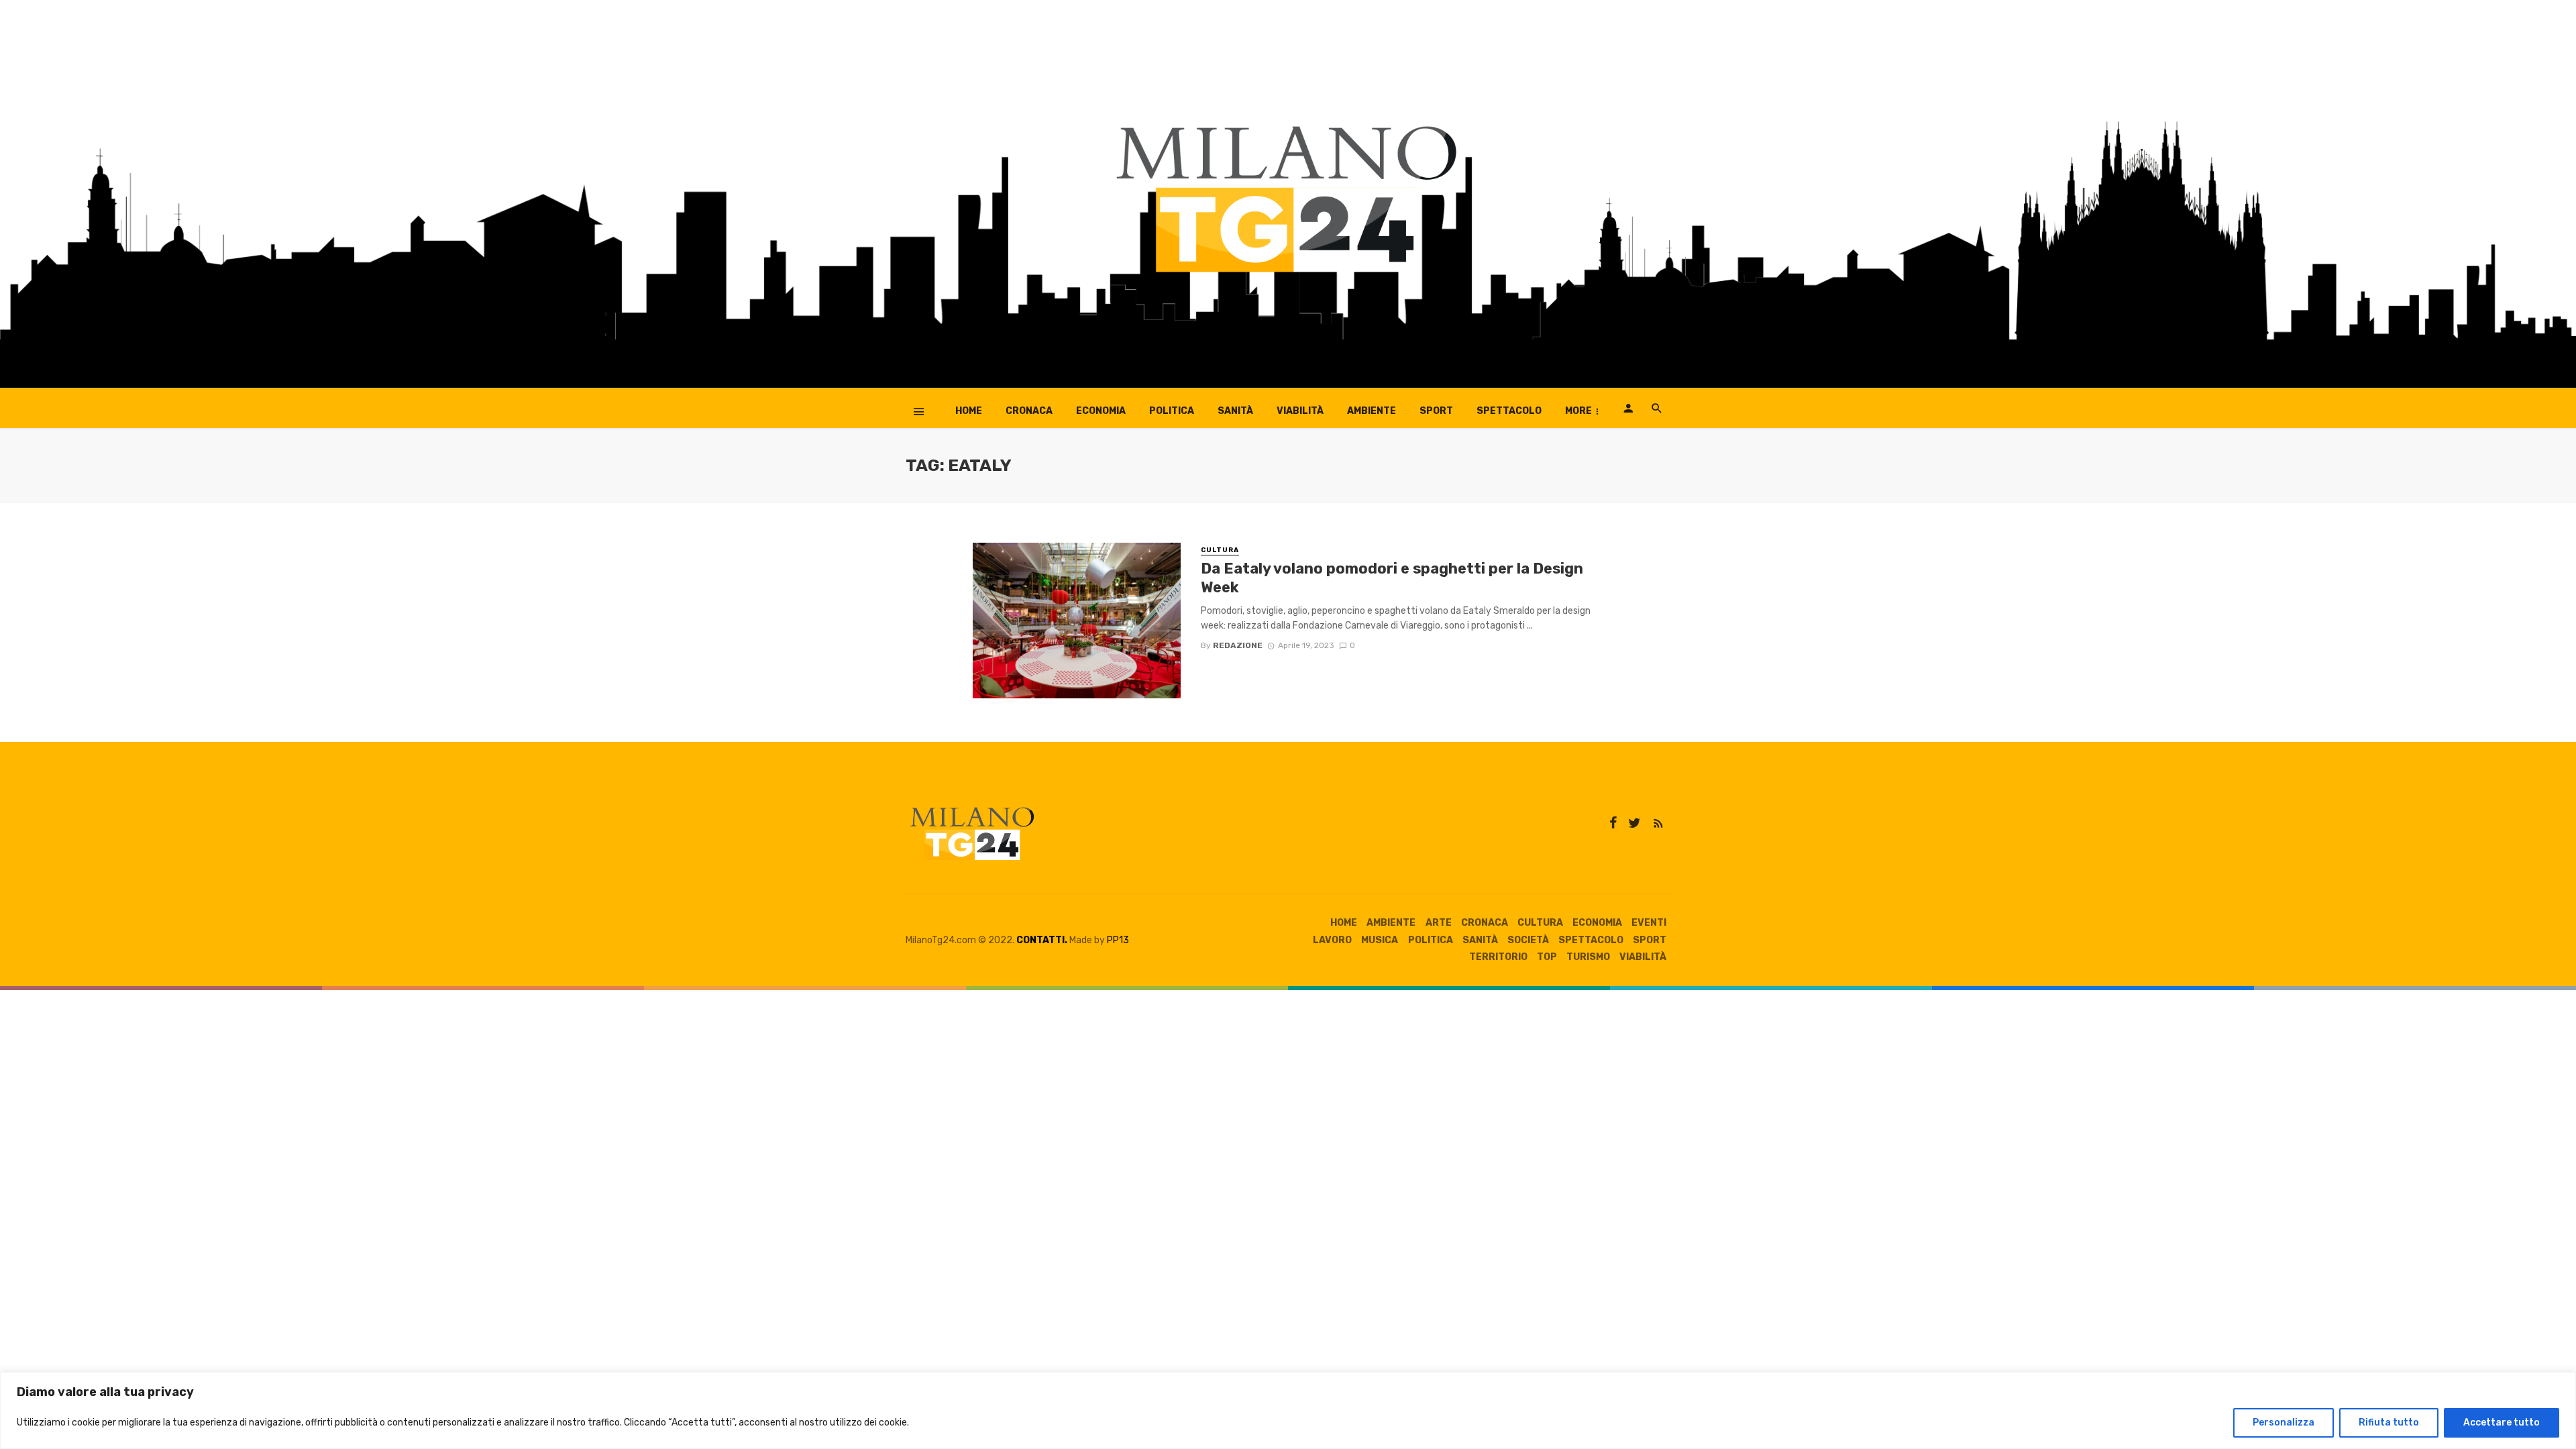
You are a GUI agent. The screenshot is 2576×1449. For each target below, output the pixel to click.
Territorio (1498, 957)
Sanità (1235, 411)
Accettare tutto (2502, 1423)
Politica (1172, 411)
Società (1528, 940)
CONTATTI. (1042, 940)
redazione (1238, 645)
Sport (1436, 411)
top (1547, 957)
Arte (1439, 923)
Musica (1380, 940)
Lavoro (1332, 940)
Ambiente (1372, 411)
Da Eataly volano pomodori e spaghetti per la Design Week (1392, 578)
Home (969, 411)
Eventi (1649, 923)
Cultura (1220, 550)
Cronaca (1029, 411)
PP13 (1118, 940)
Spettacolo (1509, 411)
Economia (1101, 411)
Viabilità (1300, 411)
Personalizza (2284, 1423)
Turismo (1588, 957)
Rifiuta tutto (2389, 1423)
